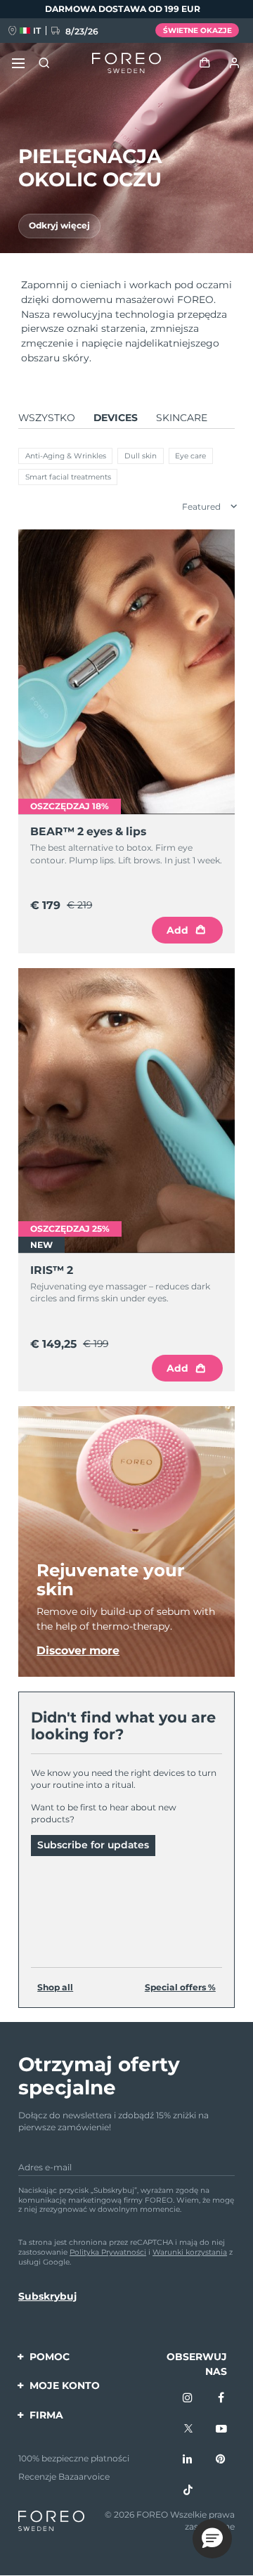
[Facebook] (221, 2399)
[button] (212, 2539)
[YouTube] (221, 2430)
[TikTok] (188, 2491)
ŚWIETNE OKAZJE (197, 31)
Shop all (55, 1987)
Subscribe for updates (93, 1845)
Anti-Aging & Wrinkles (66, 456)
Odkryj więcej (59, 225)
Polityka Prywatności (108, 2252)
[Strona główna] (126, 63)
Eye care (190, 456)
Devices (116, 418)
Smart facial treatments (68, 477)
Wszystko (47, 418)
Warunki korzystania (190, 2252)
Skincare (182, 418)
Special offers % (180, 1987)
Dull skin (141, 456)
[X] (188, 2430)
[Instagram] (188, 2399)
